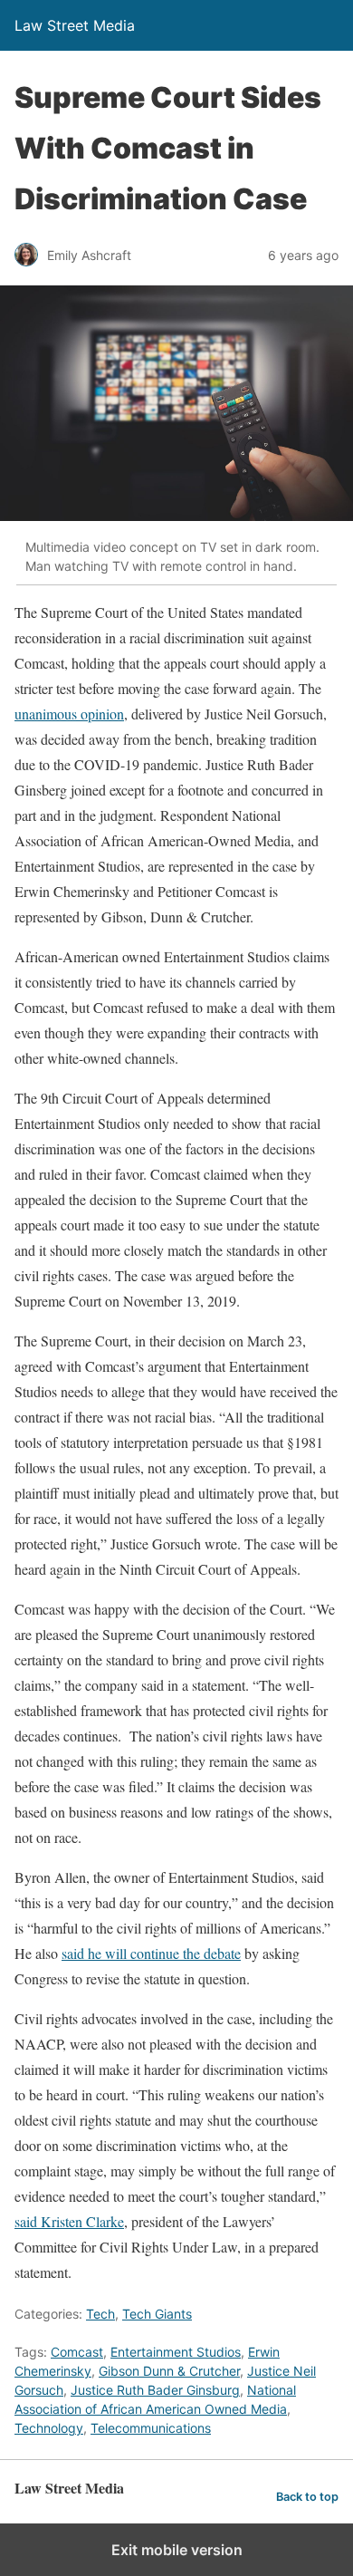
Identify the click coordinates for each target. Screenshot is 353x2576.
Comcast (77, 2352)
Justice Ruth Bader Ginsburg (155, 2390)
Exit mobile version (177, 2550)
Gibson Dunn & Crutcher (169, 2371)
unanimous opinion (69, 714)
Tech (100, 2314)
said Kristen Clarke (69, 2221)
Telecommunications (151, 2428)
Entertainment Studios (176, 2352)
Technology (49, 2428)
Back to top (307, 2497)
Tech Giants (157, 2314)
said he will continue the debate (151, 1953)
